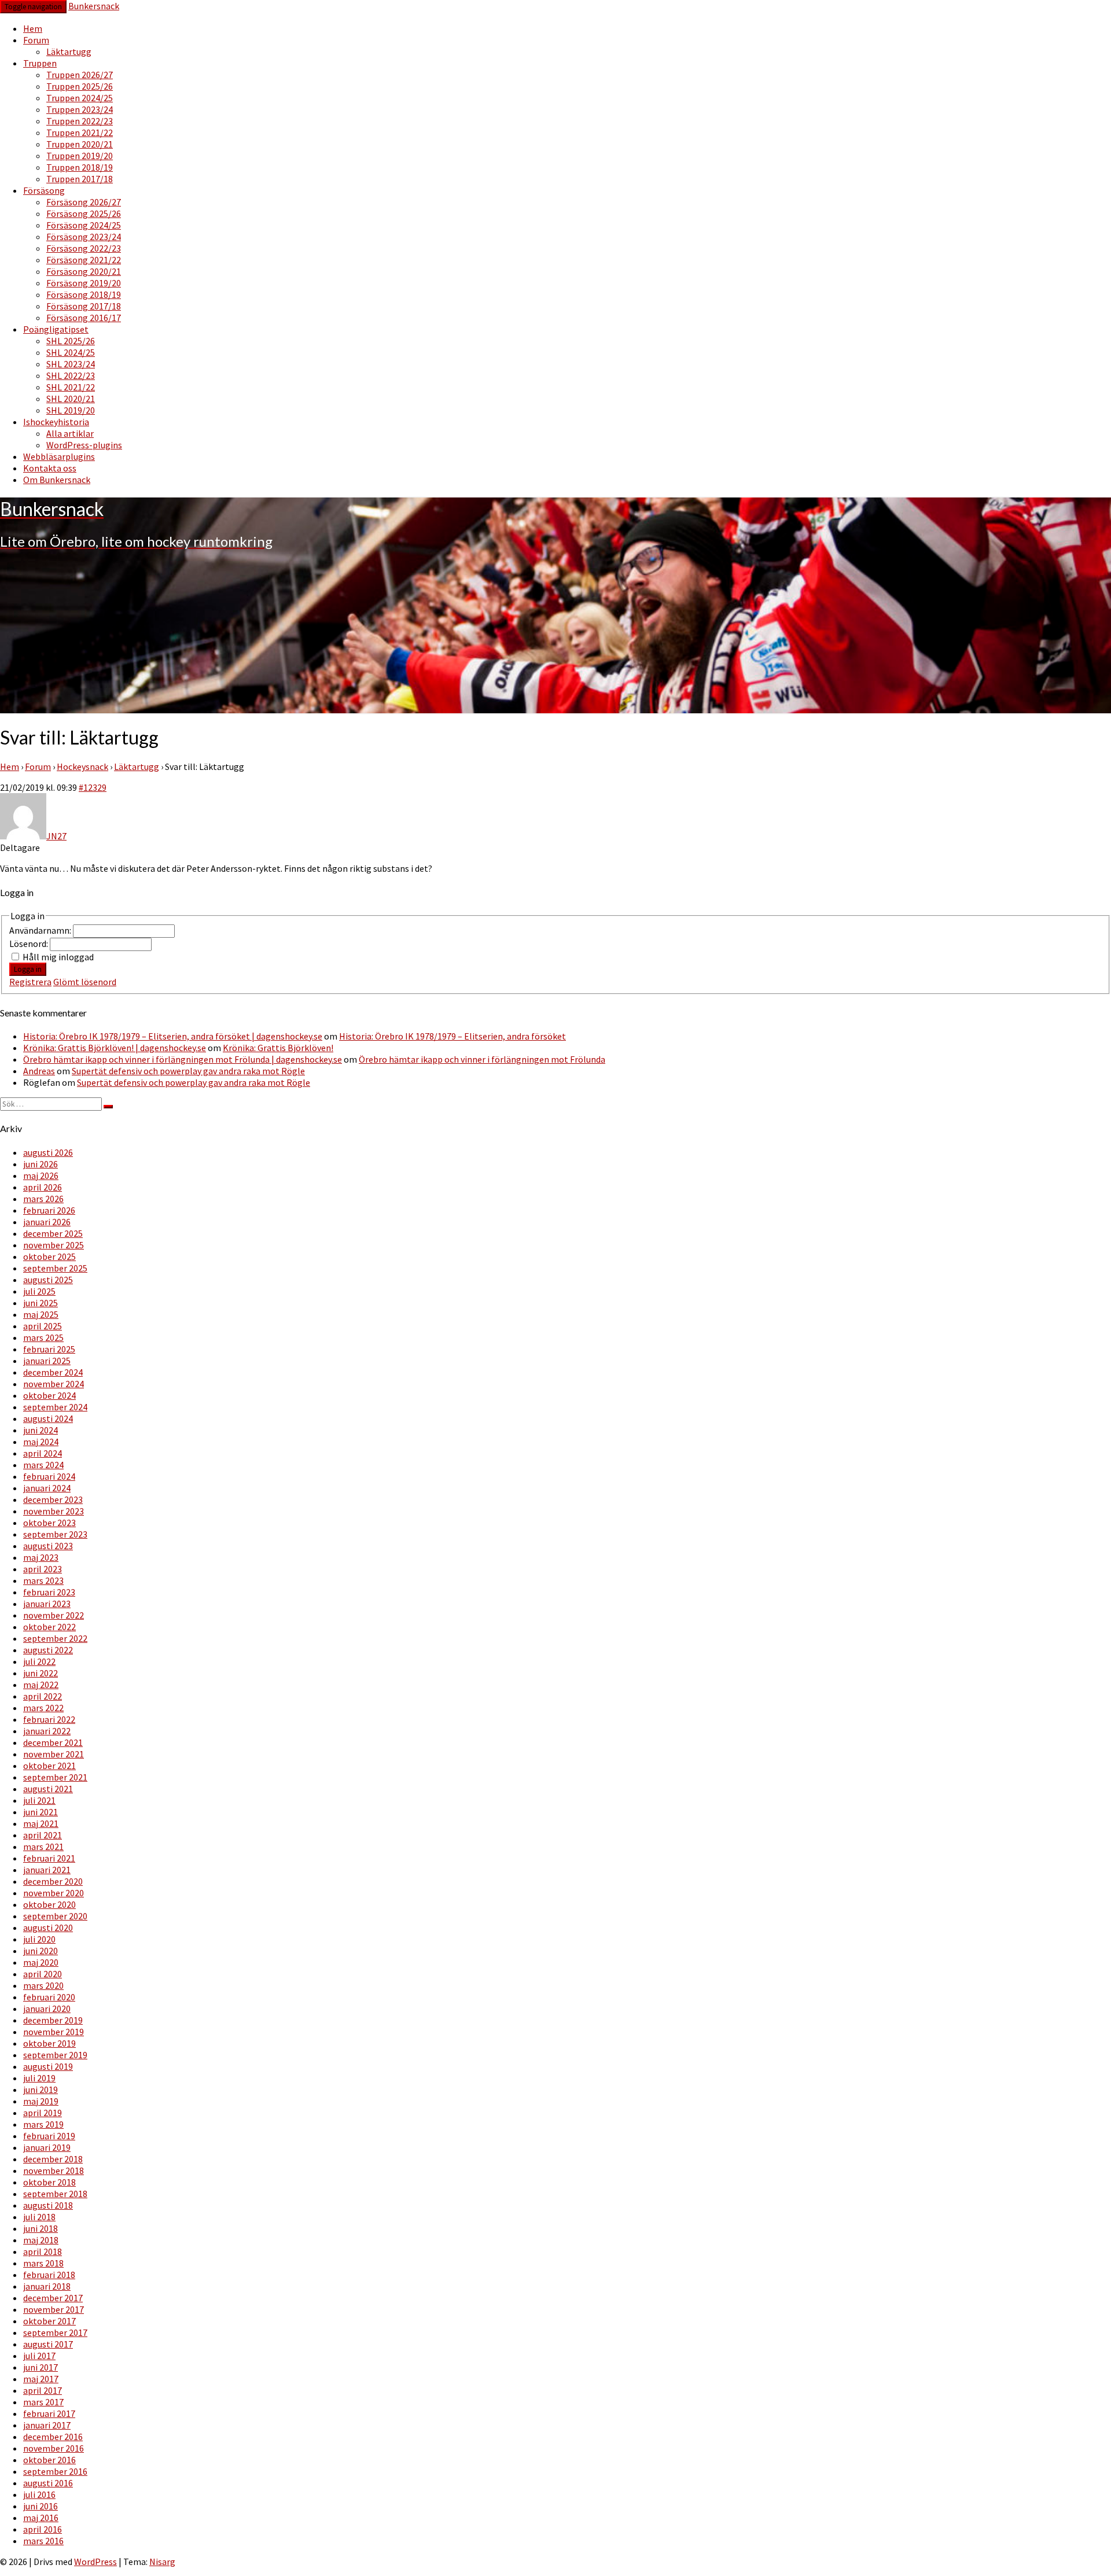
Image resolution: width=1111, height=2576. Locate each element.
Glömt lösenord (85, 982)
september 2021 (55, 1777)
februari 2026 (49, 1210)
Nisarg (162, 2562)
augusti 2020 (48, 1928)
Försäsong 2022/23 (84, 248)
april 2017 (43, 2390)
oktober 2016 (49, 2460)
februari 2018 (49, 2275)
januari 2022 (47, 1731)
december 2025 (53, 1233)
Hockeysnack (82, 766)
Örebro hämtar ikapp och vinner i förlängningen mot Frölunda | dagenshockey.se (183, 1059)
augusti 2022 (48, 1650)
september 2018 (55, 2194)
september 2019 (55, 2055)
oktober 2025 (49, 1256)
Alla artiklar (70, 433)
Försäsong (44, 190)
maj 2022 (41, 1685)
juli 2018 (39, 2217)
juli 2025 (39, 1291)
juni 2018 (41, 2228)
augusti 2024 (48, 1418)
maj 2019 (41, 2101)
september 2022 (55, 1638)
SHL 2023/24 (71, 364)
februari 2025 (49, 1349)
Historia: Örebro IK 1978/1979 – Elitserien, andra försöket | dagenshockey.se (173, 1036)
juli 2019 (39, 2078)
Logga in (28, 969)
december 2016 (53, 2437)
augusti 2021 (48, 1789)
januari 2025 (47, 1361)
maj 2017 (41, 2379)
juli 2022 (39, 1661)
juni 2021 (41, 1812)
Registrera (30, 982)
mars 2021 (43, 1847)
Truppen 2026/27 (80, 75)
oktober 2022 (49, 1627)
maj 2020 (41, 1962)
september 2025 (55, 1268)
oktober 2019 (49, 2043)
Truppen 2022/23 (80, 121)
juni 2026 (41, 1164)
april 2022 (43, 1696)
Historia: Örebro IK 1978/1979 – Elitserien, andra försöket (453, 1036)
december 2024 (53, 1372)
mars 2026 (43, 1199)
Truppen (40, 63)
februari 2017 (49, 2413)
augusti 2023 (48, 1546)
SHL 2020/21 (71, 399)
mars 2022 (43, 1708)
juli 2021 (39, 1800)
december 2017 (53, 2298)
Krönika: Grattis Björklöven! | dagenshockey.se (115, 1048)
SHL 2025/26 (71, 341)
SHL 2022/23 (71, 375)
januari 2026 (47, 1222)
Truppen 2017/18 (80, 179)
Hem (33, 28)
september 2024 (55, 1407)
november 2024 (54, 1384)
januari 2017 (47, 2425)
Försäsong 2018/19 (84, 294)
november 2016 (54, 2448)
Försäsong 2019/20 (84, 283)
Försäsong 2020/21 (84, 271)
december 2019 (53, 2020)
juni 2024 (41, 1430)
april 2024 (43, 1453)
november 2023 (54, 1511)
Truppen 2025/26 (80, 86)
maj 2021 (41, 1823)
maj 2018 (41, 2240)
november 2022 (54, 1615)
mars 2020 (43, 1985)
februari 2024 (49, 1476)
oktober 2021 (49, 1766)
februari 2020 (49, 1997)
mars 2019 (43, 2124)
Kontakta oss (50, 468)
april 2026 (43, 1187)
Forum (36, 40)
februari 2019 (49, 2136)
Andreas (39, 1071)
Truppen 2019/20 (80, 156)
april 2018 (43, 2251)
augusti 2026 (48, 1152)
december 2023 (53, 1499)
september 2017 (55, 2332)
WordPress (95, 2562)
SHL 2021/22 (71, 387)
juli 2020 (39, 1939)
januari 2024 (47, 1488)
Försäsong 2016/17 (84, 318)
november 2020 (54, 1893)
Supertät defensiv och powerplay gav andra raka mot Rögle (188, 1071)
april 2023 (43, 1569)
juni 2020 (41, 1951)
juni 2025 (41, 1303)
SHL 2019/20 (71, 410)
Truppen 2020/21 (80, 144)
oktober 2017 (49, 2321)
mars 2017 (43, 2402)
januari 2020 (47, 2009)
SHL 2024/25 (71, 352)
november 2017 (54, 2309)
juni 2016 (41, 2506)
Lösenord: (30, 944)
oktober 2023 (49, 1523)
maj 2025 (41, 1314)
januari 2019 (47, 2147)
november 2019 (54, 2032)
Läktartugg (69, 51)
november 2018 (54, 2170)
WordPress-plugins (84, 445)
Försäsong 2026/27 (84, 202)
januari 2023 (47, 1604)
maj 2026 (41, 1175)
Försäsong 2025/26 (84, 213)
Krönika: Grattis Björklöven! (278, 1048)
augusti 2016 (48, 2483)
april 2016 (43, 2529)
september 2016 (55, 2471)
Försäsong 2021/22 (84, 260)
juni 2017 (41, 2367)
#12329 (93, 787)
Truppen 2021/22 (80, 132)
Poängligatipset (56, 329)
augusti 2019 (48, 2066)
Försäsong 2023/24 (84, 237)
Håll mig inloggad (58, 957)
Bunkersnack (94, 6)
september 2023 (55, 1534)
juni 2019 (41, 2089)
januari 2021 (47, 1870)
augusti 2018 (48, 2205)
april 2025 (43, 1326)
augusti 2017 (48, 2344)
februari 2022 (49, 1719)
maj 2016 (41, 2518)
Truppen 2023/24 (80, 109)
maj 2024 (41, 1442)
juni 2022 (41, 1673)
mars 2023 (43, 1580)
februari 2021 (49, 1858)
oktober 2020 (49, 1904)
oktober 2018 (49, 2182)
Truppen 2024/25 (80, 98)
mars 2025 (43, 1337)
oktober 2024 (49, 1395)
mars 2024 (43, 1465)
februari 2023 (49, 1592)
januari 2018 (47, 2286)
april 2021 (43, 1835)
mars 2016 (43, 2541)
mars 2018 (43, 2263)
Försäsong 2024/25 (84, 225)
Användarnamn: (41, 930)
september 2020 (55, 1916)
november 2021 (54, 1754)
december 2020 (53, 1881)
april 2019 (43, 2113)
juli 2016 (39, 2494)
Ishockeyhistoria (56, 422)
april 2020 (43, 1974)
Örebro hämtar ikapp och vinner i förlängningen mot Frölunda (482, 1059)
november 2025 (54, 1245)
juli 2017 (39, 2356)
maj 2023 (41, 1557)
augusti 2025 (48, 1280)
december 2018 (53, 2159)
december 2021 (53, 1742)
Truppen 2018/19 (80, 167)
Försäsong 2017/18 (84, 306)
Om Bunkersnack (57, 480)
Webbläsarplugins (59, 456)
